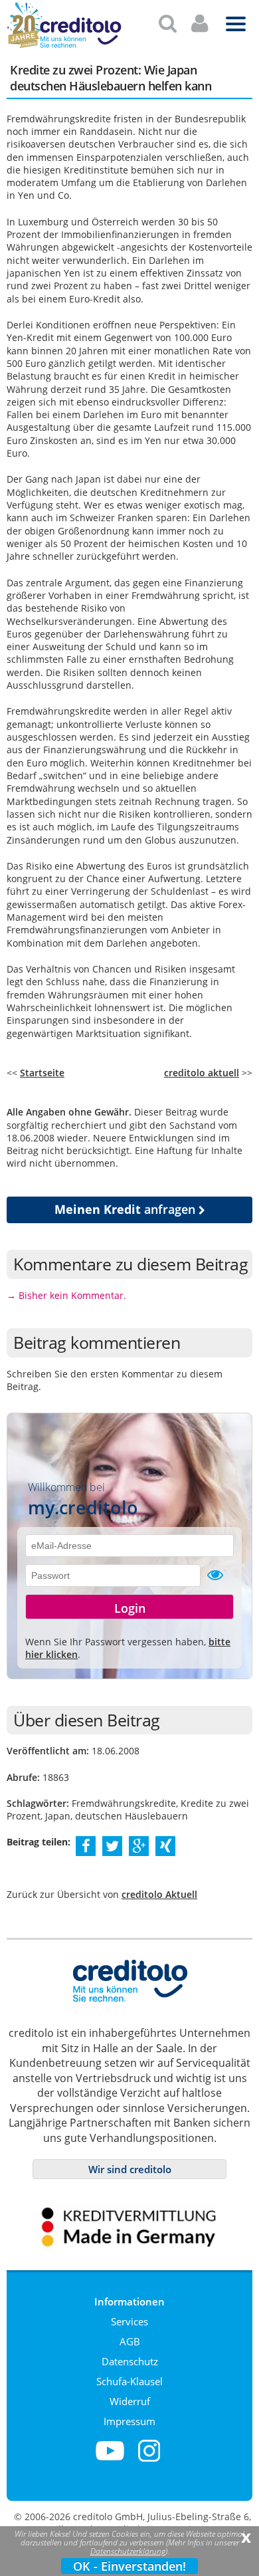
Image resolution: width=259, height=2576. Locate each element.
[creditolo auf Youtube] (110, 2459)
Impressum (129, 2421)
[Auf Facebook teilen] (86, 1845)
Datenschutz (130, 2361)
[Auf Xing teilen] (166, 1845)
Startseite (42, 1073)
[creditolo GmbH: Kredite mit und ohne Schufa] (80, 46)
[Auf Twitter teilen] (112, 1845)
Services (129, 2321)
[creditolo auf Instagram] (149, 2459)
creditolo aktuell (202, 1073)
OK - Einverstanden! (129, 2566)
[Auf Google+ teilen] (139, 1845)
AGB (130, 2341)
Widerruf (130, 2401)
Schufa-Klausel (129, 2381)
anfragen (127, 1209)
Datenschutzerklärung (128, 2551)
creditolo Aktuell (159, 1894)
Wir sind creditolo (130, 2169)
